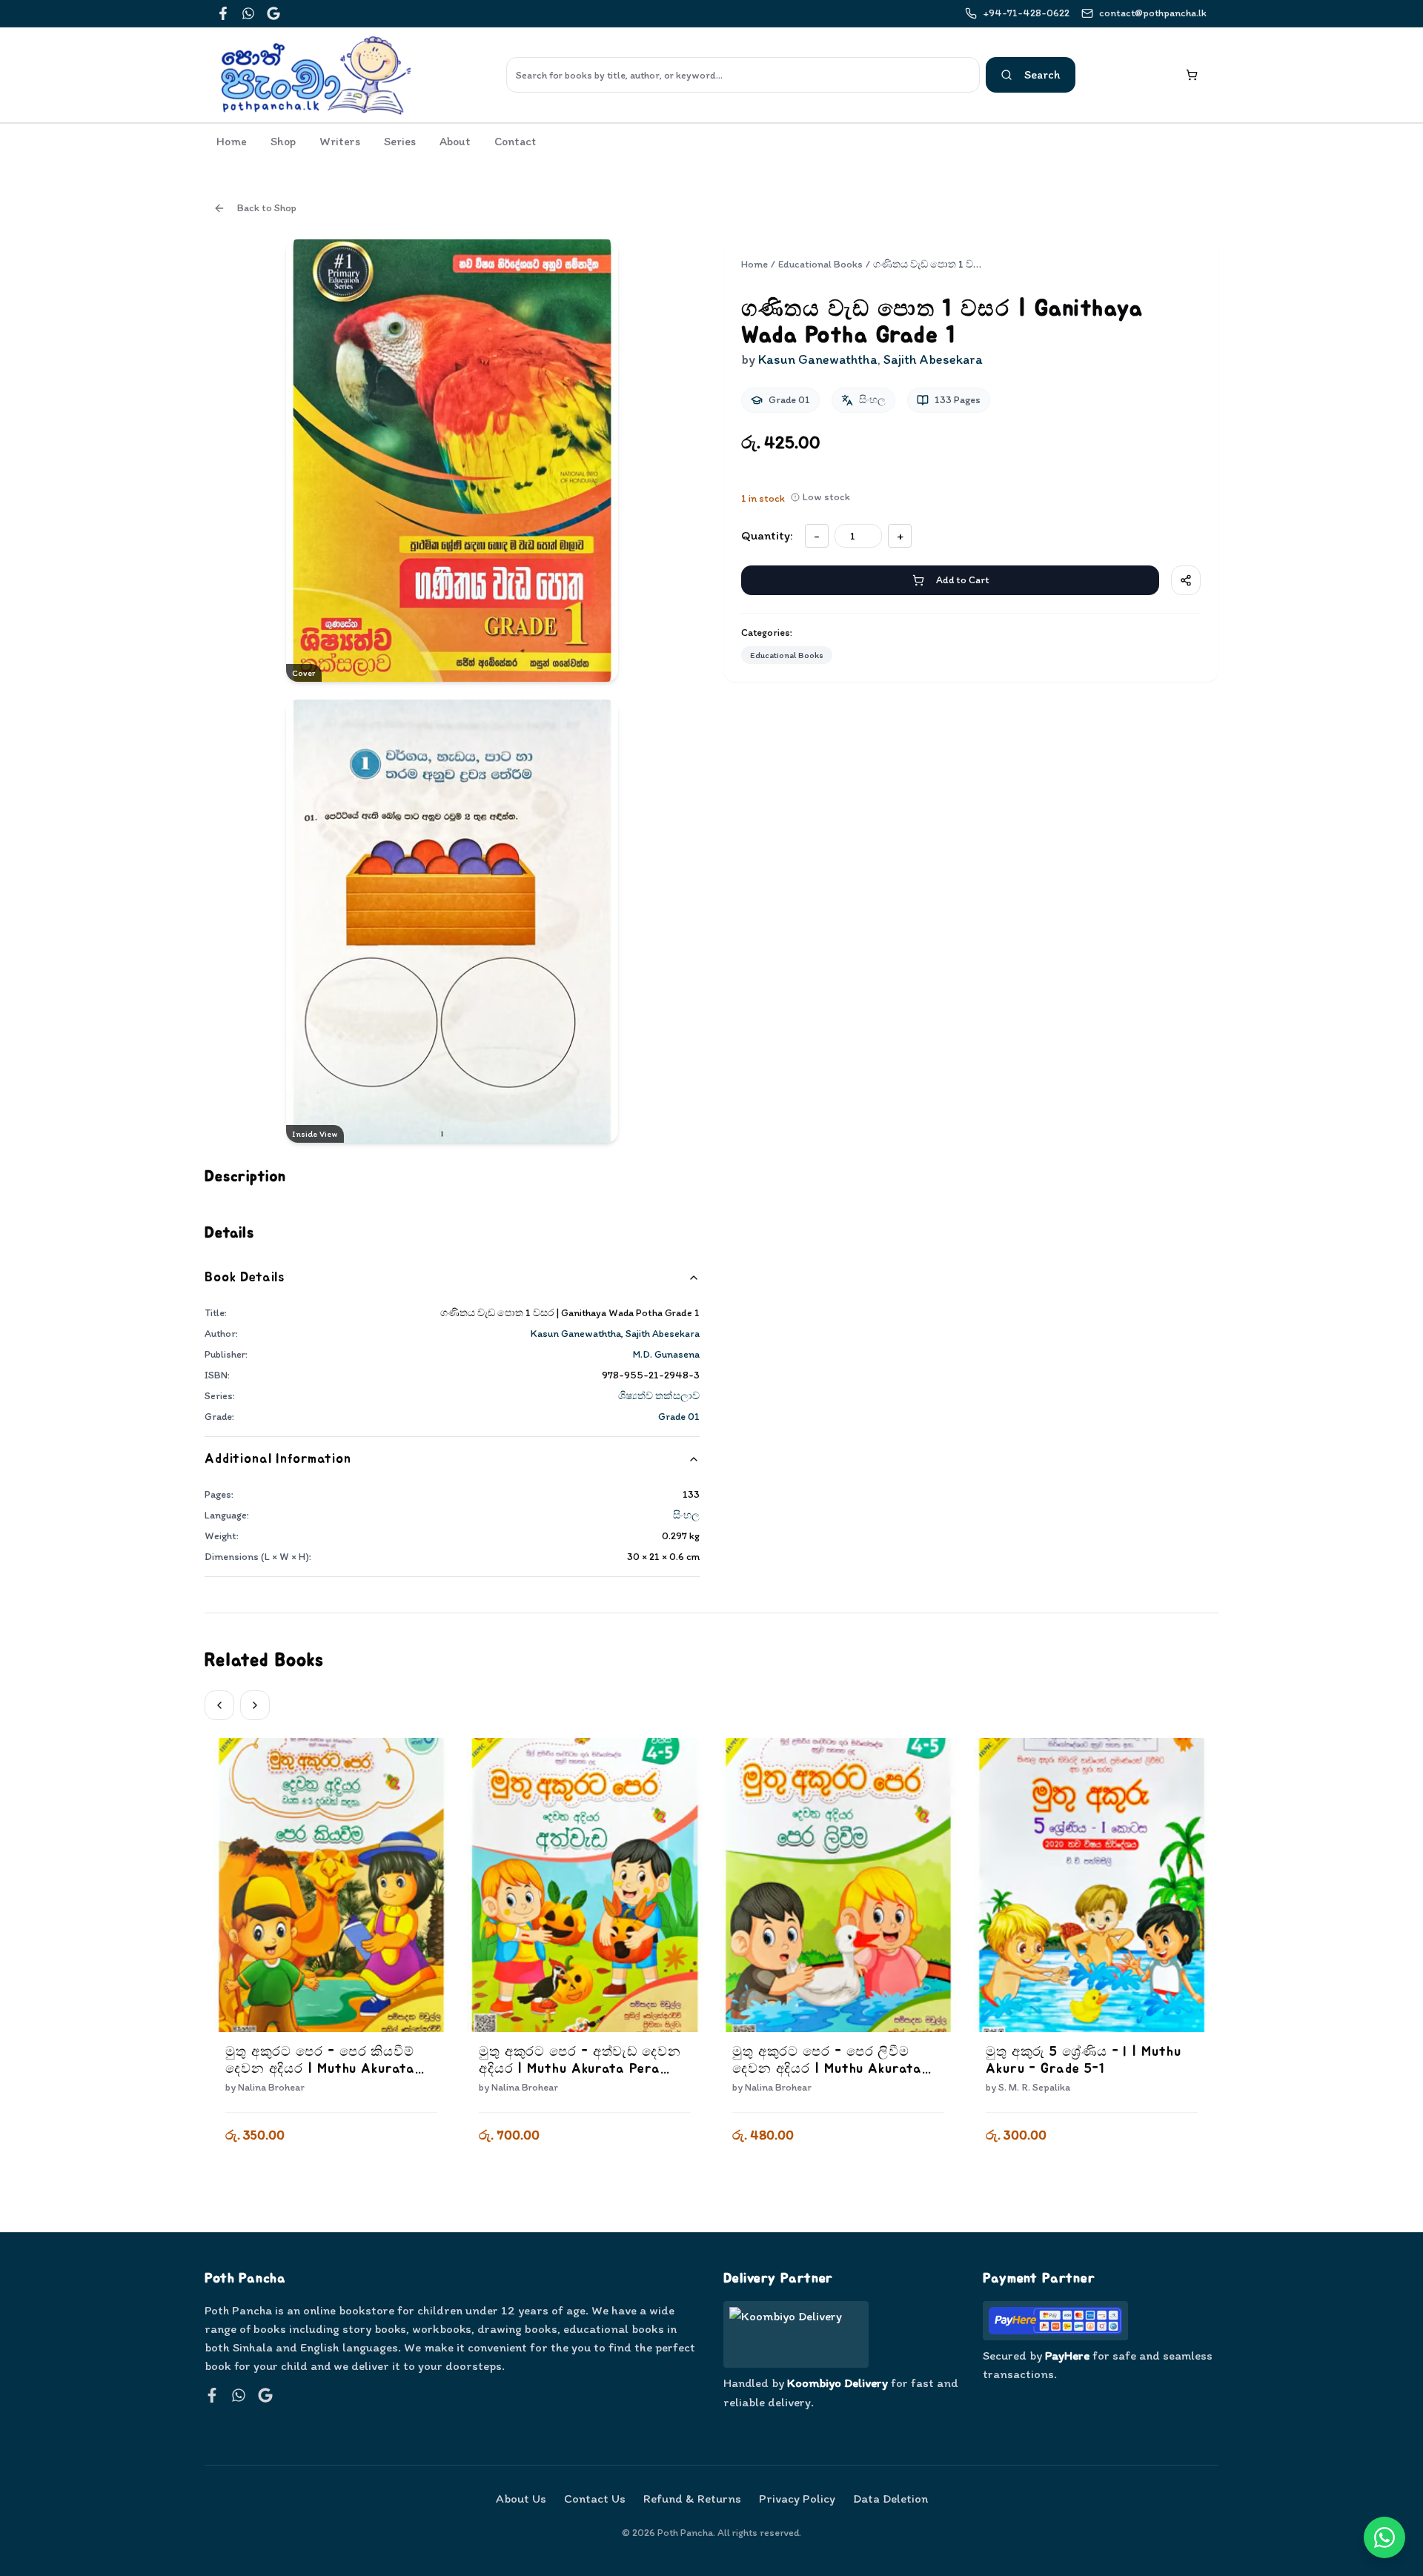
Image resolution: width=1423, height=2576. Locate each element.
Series (400, 141)
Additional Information (278, 1459)
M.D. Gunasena (666, 1354)
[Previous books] (219, 1705)
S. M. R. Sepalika (1034, 2087)
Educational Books (820, 264)
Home (232, 141)
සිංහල (686, 1515)
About (455, 141)
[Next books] (255, 1705)
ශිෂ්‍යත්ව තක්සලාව (659, 1396)
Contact (515, 141)
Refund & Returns (692, 2498)
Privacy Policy (797, 2498)
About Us (521, 2498)
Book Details (245, 1278)
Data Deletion (890, 2498)
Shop (283, 141)
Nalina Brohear (271, 2087)
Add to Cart (962, 580)
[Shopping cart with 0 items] (1192, 75)
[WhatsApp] (248, 13)
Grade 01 (679, 1417)
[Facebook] (223, 13)
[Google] (273, 13)
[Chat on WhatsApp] (1384, 2537)
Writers (340, 141)
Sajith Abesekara (663, 1334)
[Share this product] (1186, 580)
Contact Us (595, 2498)
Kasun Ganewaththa (576, 1334)
